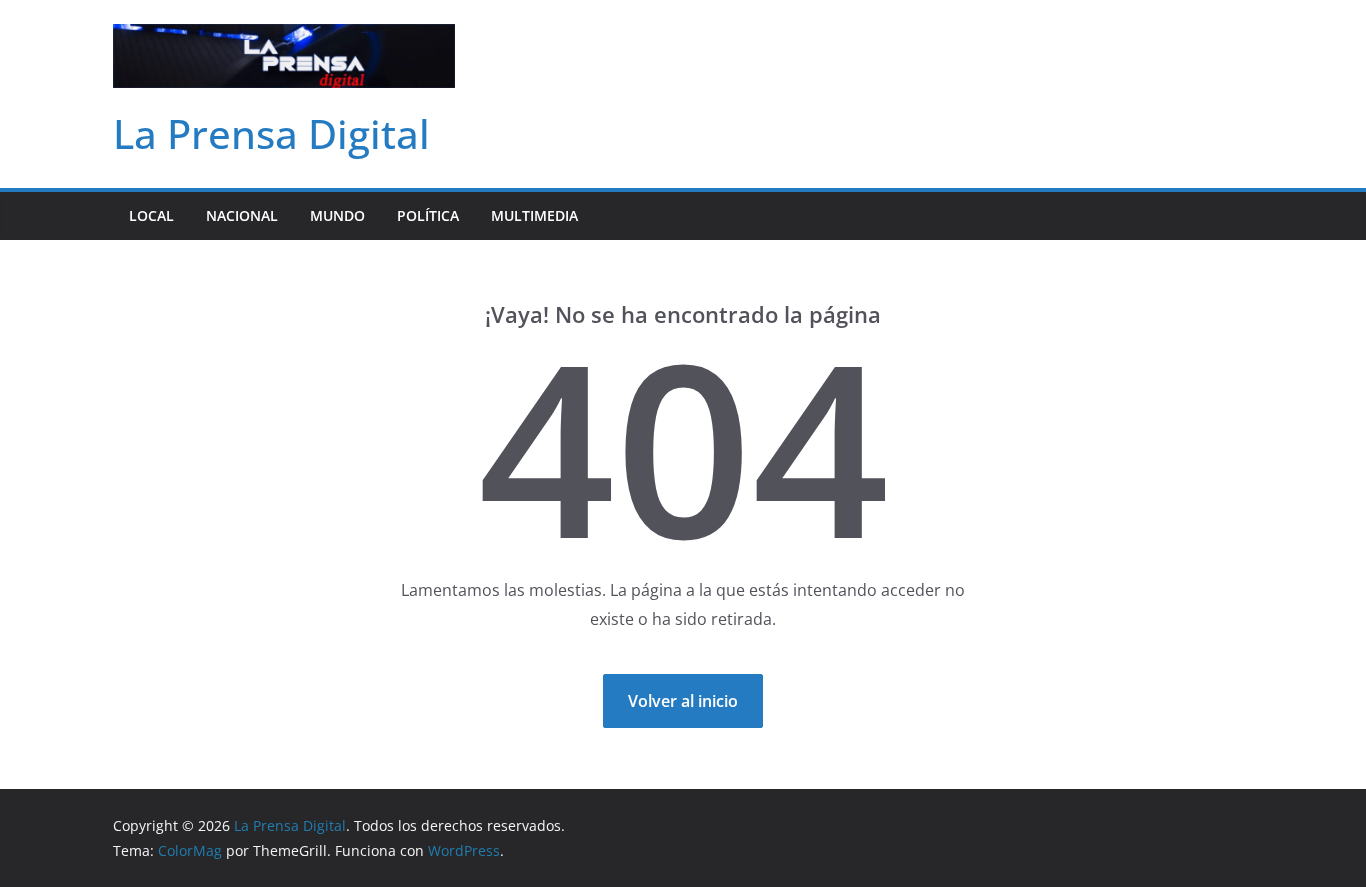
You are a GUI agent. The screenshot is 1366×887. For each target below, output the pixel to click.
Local (151, 215)
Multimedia (534, 215)
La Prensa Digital (271, 133)
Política (428, 215)
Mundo (337, 215)
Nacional (242, 215)
